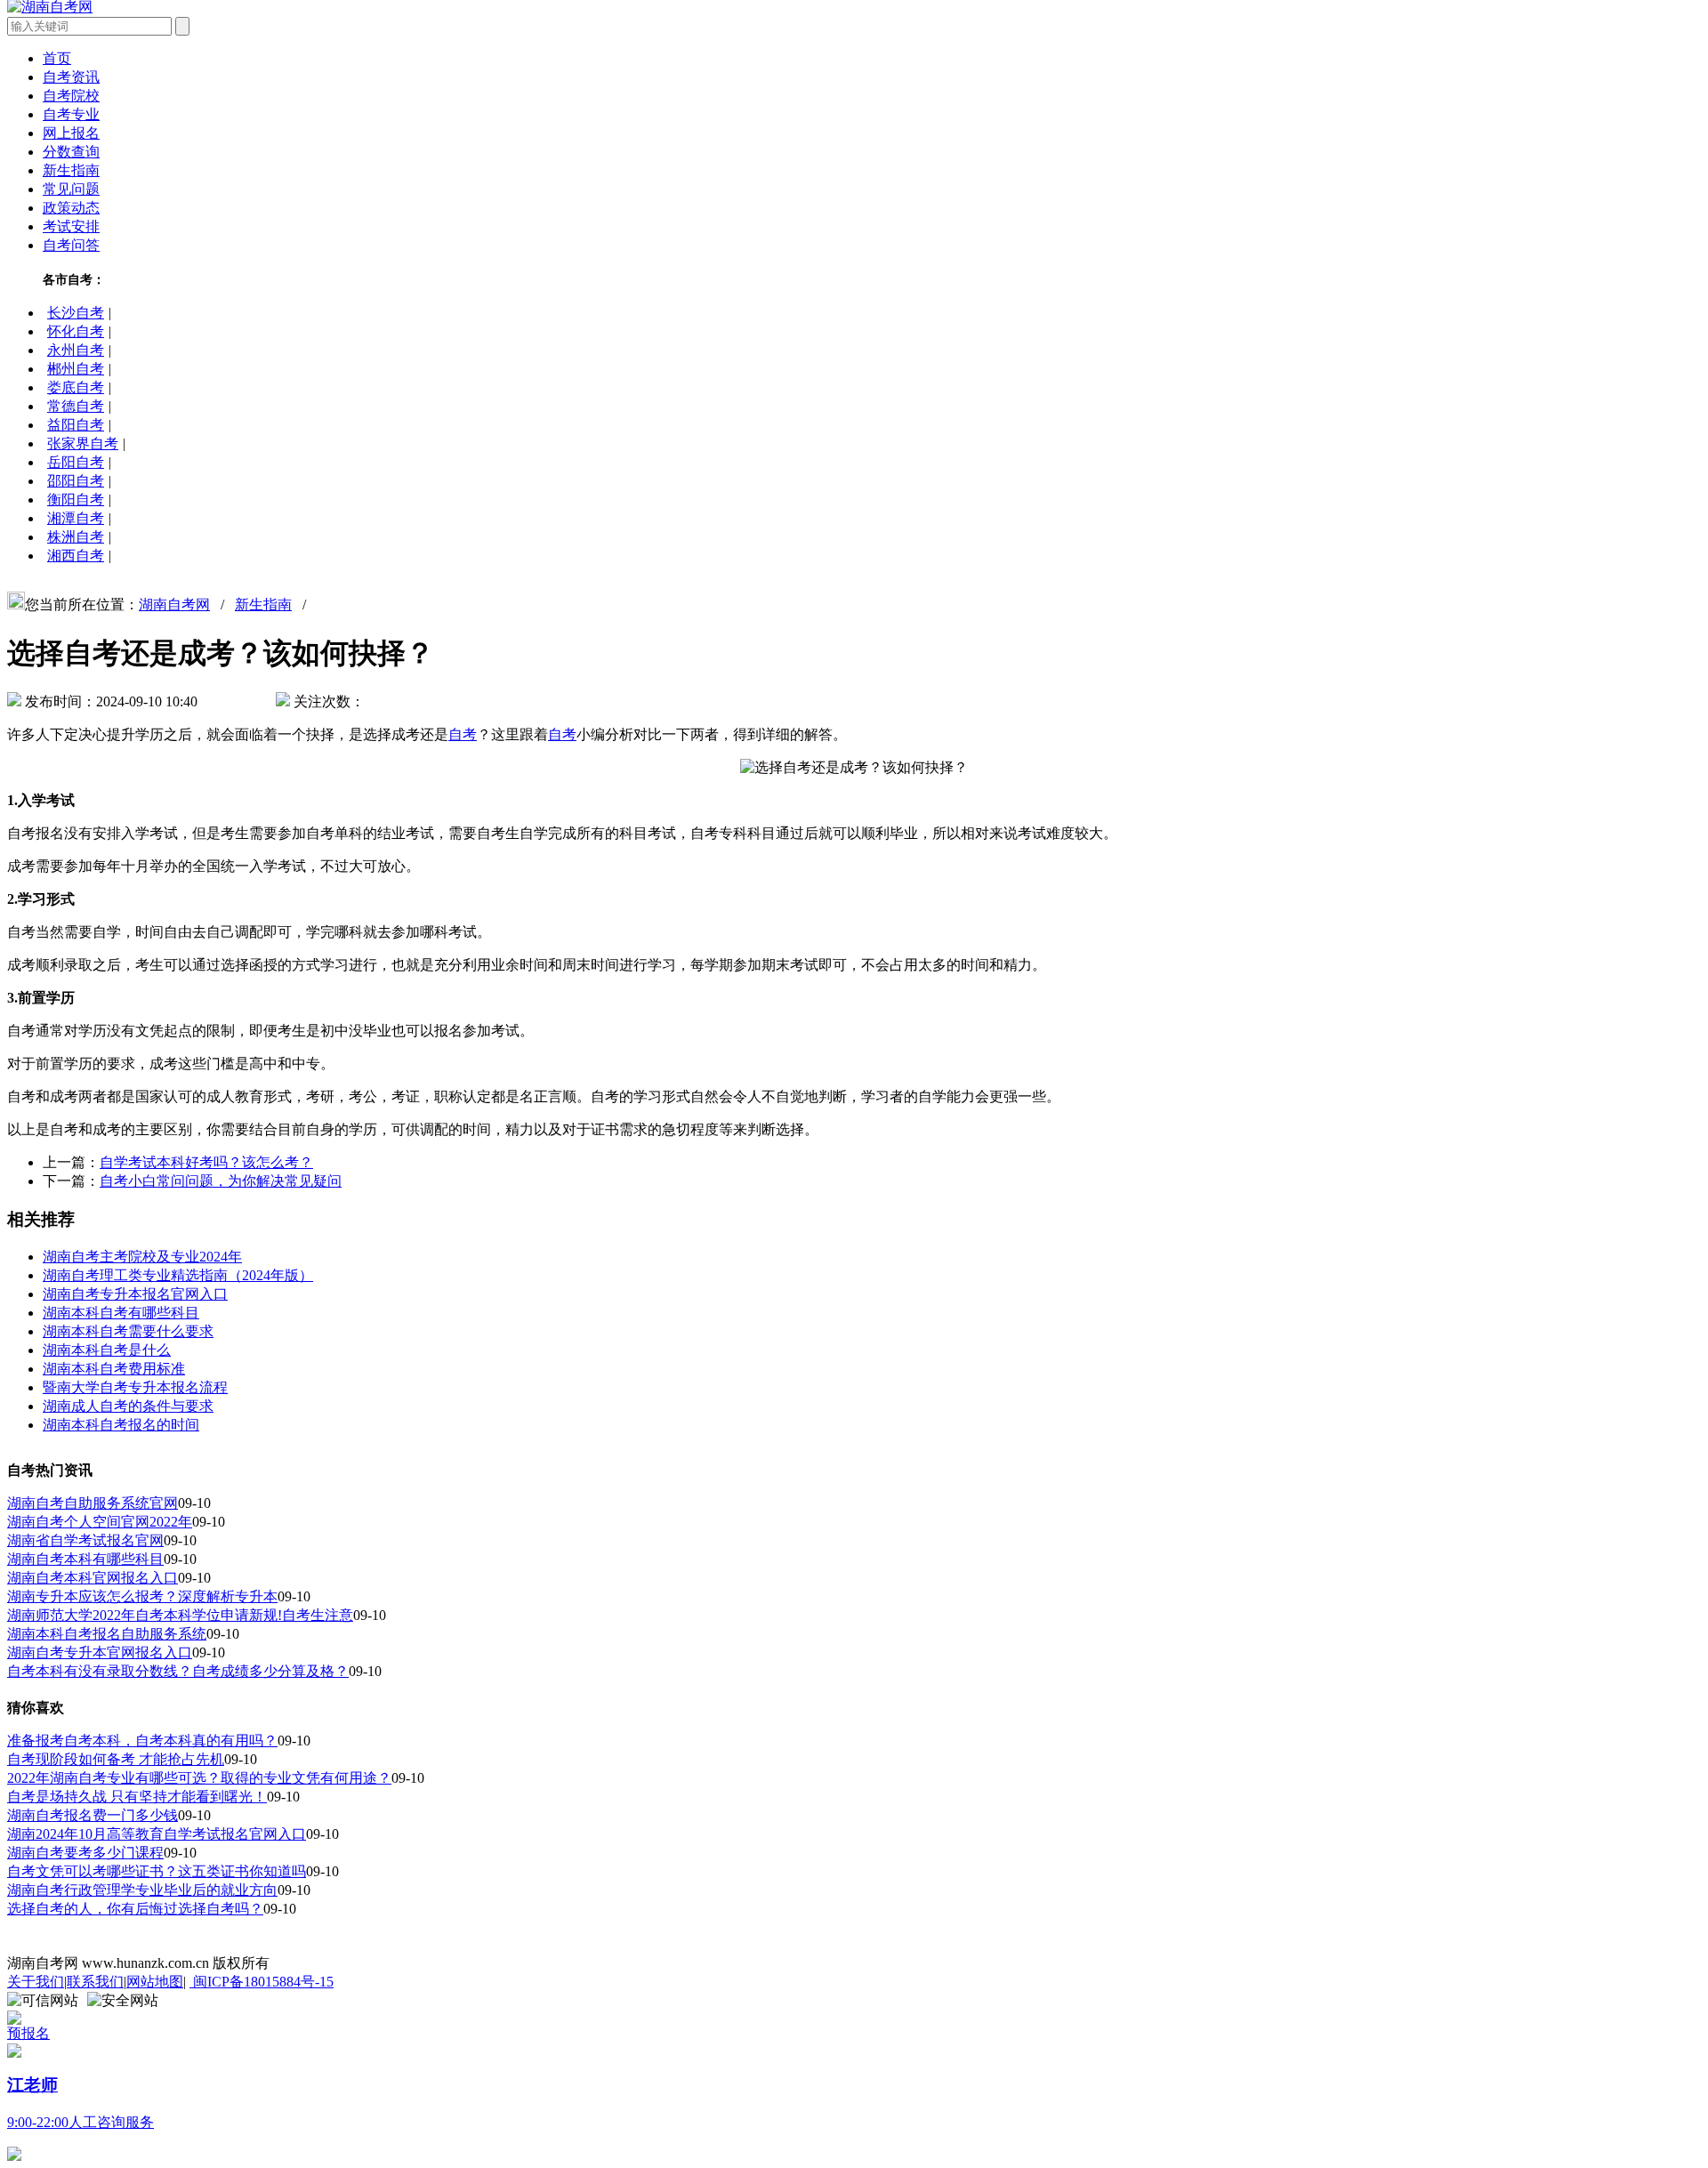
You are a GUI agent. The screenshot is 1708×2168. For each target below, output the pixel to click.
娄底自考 (76, 387)
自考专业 (71, 114)
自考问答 (71, 245)
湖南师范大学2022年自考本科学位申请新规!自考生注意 (180, 1615)
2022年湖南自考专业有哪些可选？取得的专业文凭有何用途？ (199, 1778)
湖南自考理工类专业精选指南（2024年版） (178, 1275)
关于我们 (36, 1982)
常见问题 (71, 189)
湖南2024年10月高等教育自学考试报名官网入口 (157, 1834)
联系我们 (95, 1982)
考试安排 (71, 226)
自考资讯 (71, 77)
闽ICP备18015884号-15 (262, 1982)
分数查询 (71, 152)
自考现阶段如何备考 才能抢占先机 (116, 1759)
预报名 (28, 2033)
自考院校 (71, 96)
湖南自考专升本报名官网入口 (135, 1294)
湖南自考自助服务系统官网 (93, 1503)
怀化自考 (76, 331)
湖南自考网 (174, 604)
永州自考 (76, 350)
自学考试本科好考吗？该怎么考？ (206, 1162)
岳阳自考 (76, 462)
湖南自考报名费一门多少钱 (93, 1815)
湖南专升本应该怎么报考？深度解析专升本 (142, 1596)
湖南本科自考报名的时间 (121, 1425)
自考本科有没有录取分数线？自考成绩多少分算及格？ (178, 1671)
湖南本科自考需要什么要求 (128, 1331)
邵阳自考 (76, 481)
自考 (463, 734)
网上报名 (71, 133)
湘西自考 (76, 556)
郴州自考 (76, 369)
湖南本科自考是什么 (107, 1350)
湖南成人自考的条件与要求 (128, 1406)
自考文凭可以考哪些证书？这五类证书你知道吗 (157, 1871)
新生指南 (71, 170)
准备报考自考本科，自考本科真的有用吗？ (142, 1741)
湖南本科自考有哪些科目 (121, 1313)
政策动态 (71, 208)
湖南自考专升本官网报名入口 (100, 1652)
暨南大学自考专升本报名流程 (135, 1387)
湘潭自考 (76, 518)
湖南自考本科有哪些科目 (85, 1559)
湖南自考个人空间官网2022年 (100, 1522)
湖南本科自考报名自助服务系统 (107, 1634)
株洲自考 (76, 537)
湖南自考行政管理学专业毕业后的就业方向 (142, 1890)
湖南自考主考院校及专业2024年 (142, 1257)
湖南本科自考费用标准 (114, 1369)
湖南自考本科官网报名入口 (93, 1578)
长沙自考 (76, 313)
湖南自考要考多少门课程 (85, 1853)
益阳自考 (76, 425)
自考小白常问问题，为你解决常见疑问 (221, 1181)
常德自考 (76, 406)
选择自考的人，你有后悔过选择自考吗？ (135, 1909)
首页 (57, 58)
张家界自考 (83, 443)
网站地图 (155, 1982)
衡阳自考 (76, 500)
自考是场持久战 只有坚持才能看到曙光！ (137, 1797)
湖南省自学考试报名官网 (85, 1540)
